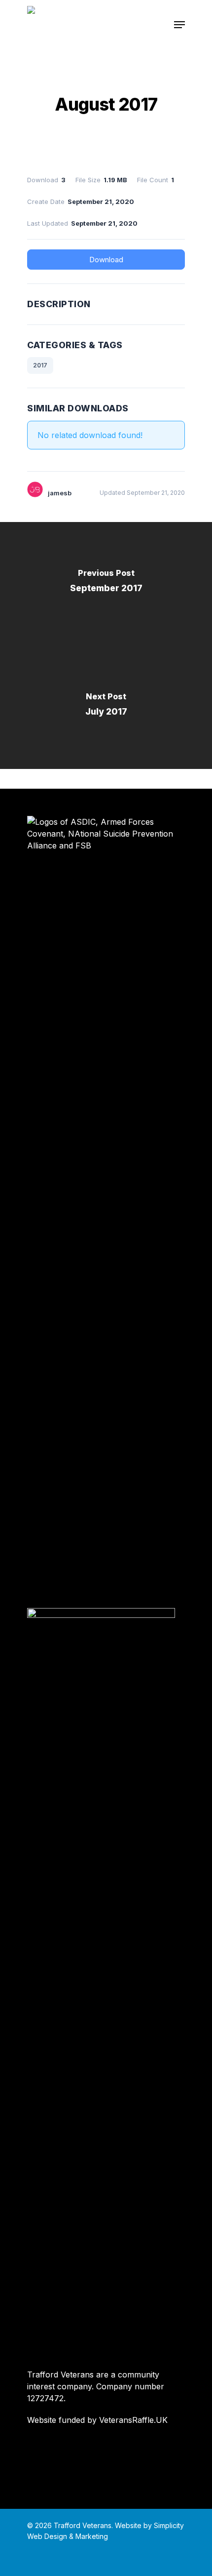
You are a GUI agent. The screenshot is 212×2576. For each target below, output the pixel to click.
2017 (40, 365)
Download (106, 260)
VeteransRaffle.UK (133, 2420)
